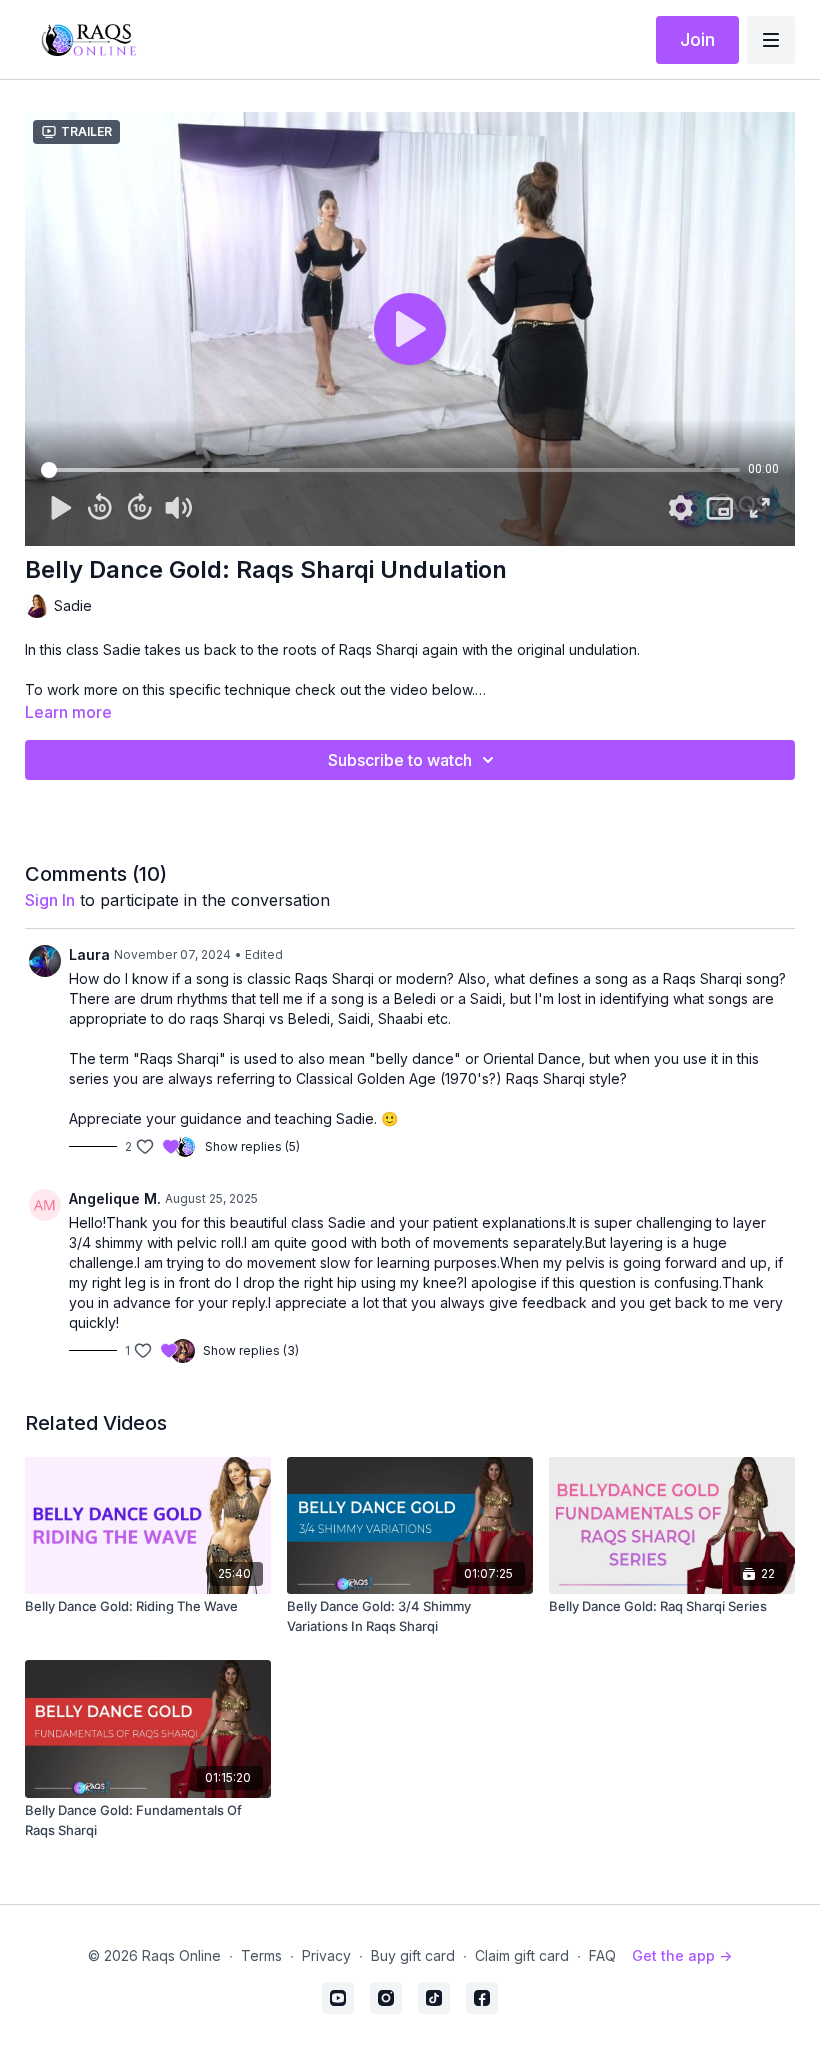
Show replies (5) (252, 1146)
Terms (261, 1955)
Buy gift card (413, 1955)
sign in (50, 900)
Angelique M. (115, 1198)
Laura (89, 954)
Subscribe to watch (400, 760)
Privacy (326, 1955)
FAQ (602, 1955)
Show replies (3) (251, 1350)
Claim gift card (522, 1955)
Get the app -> (682, 1955)
